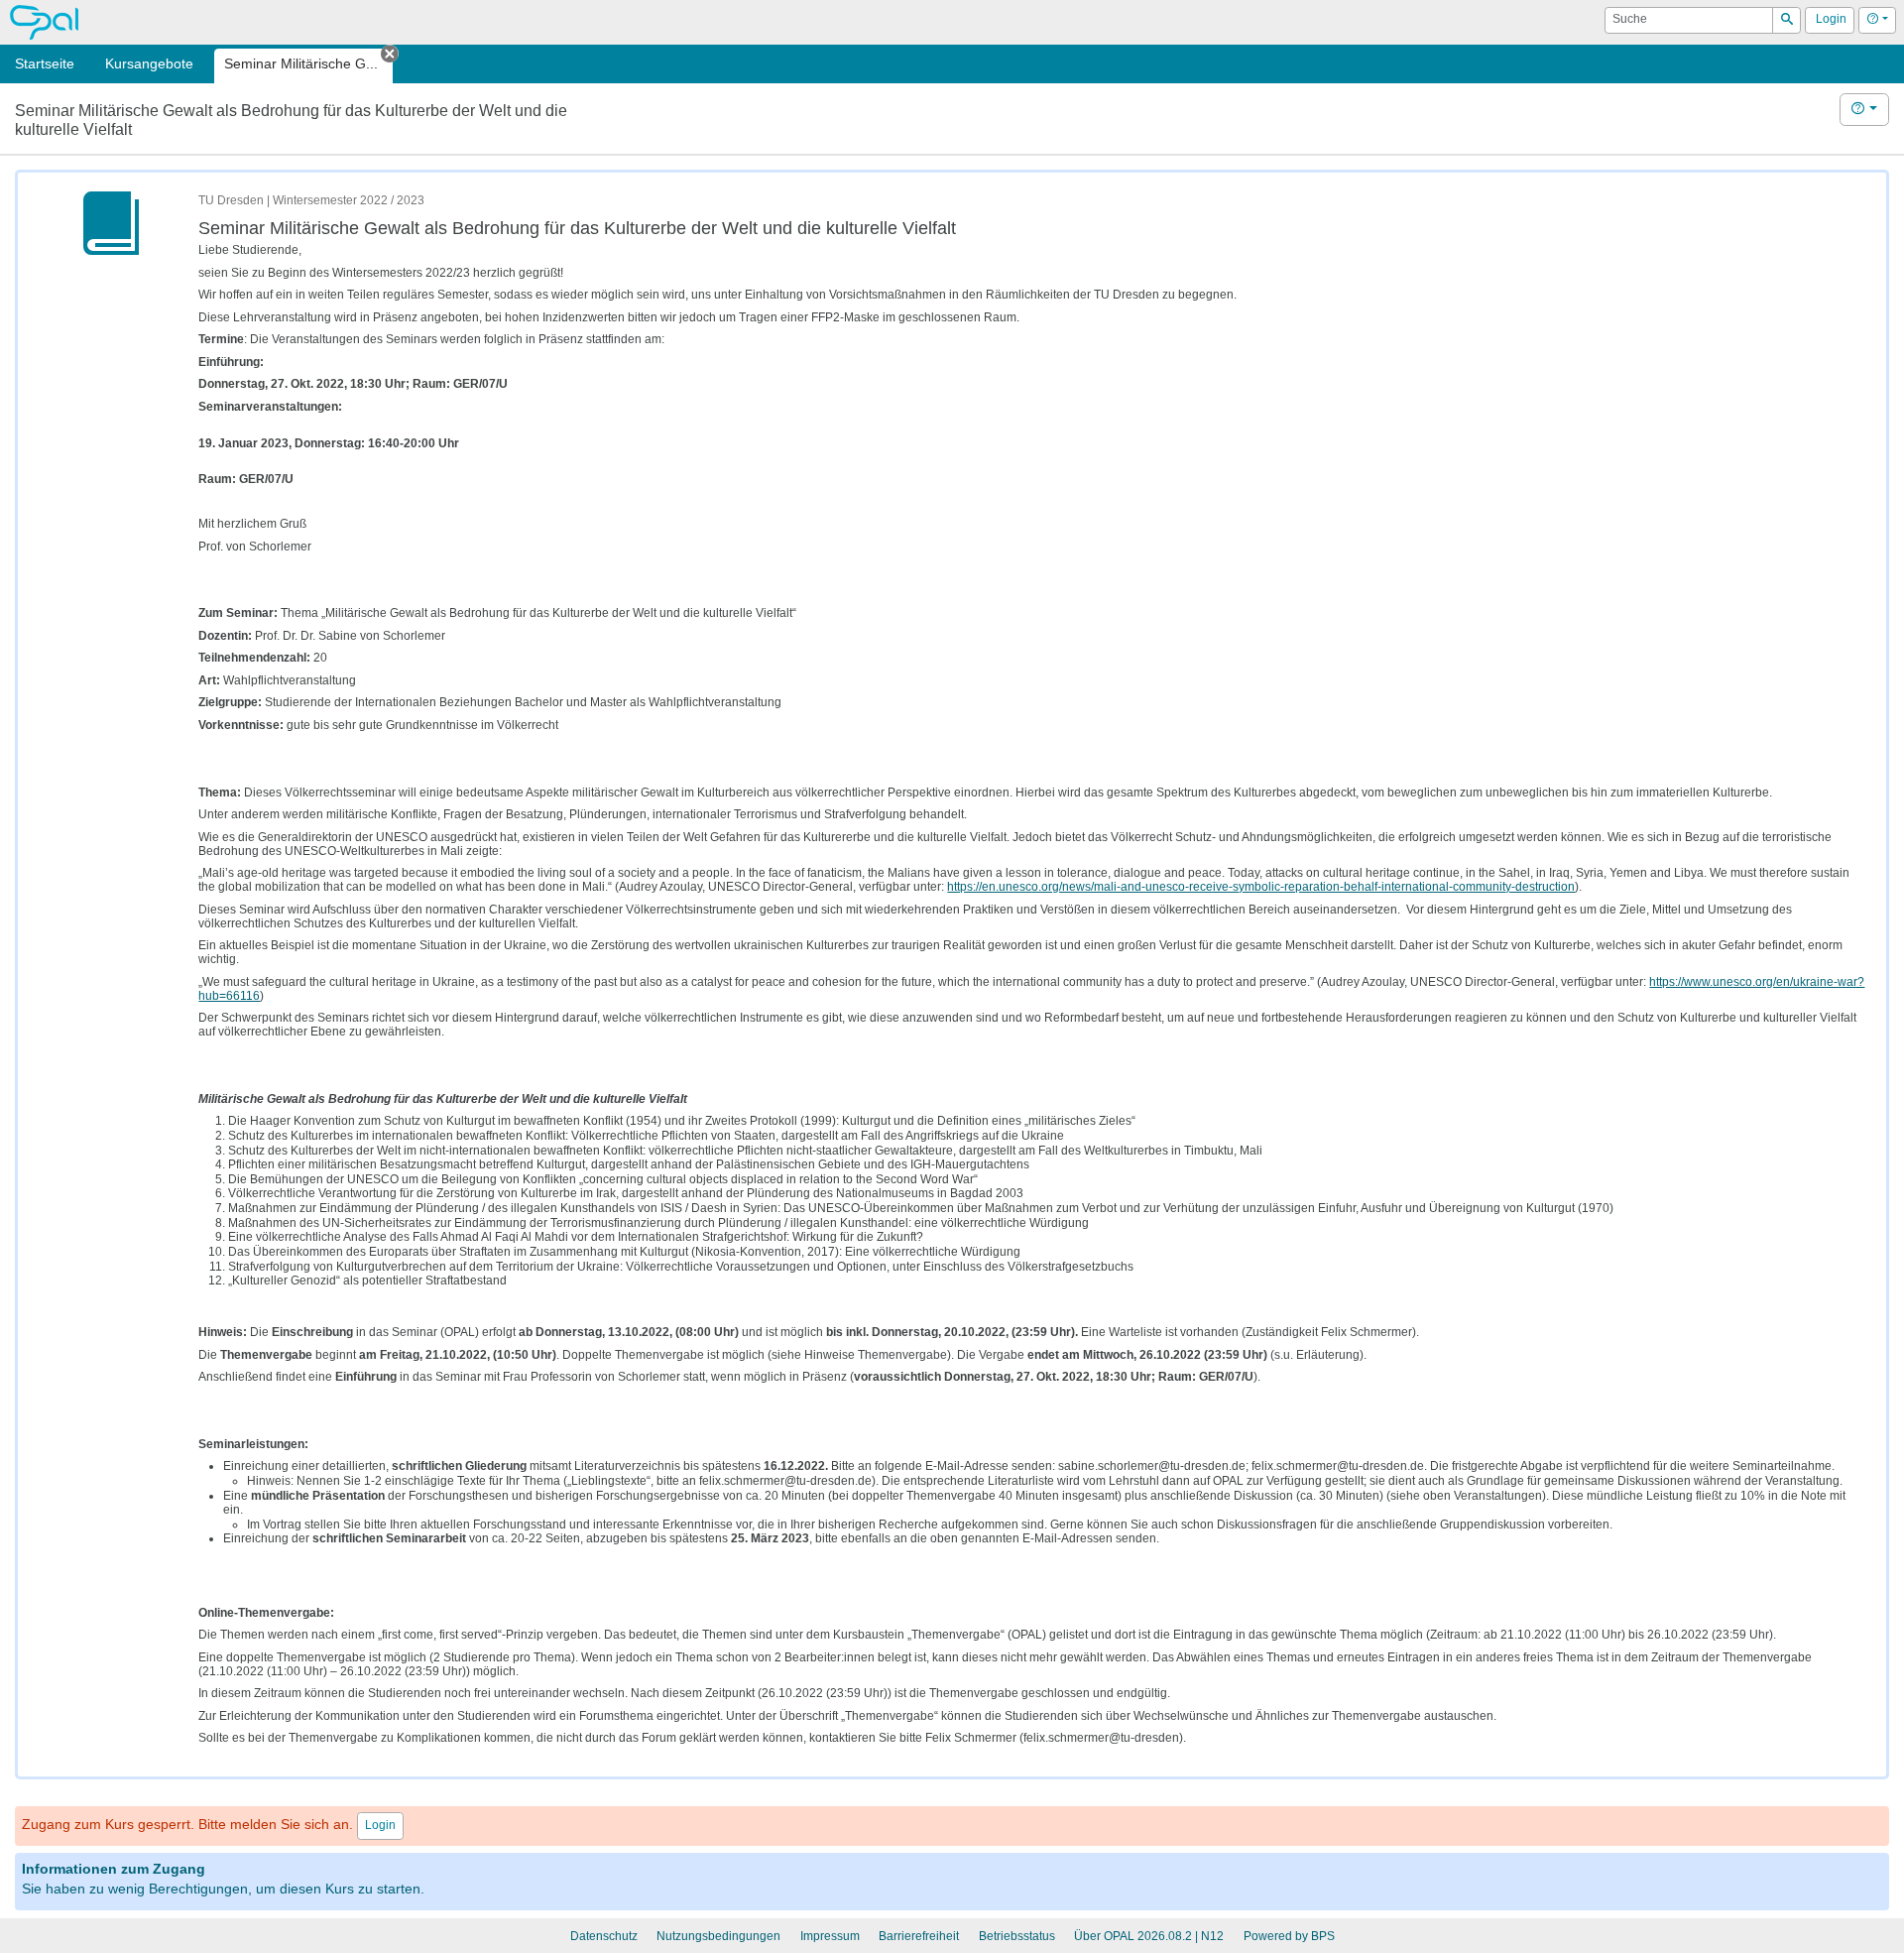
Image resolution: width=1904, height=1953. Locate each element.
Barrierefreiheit (919, 1936)
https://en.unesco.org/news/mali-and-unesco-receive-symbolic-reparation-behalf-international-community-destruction (1261, 887)
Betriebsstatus (1017, 1936)
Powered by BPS (1289, 1936)
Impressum (830, 1936)
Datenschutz (604, 1936)
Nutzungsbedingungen (718, 1936)
